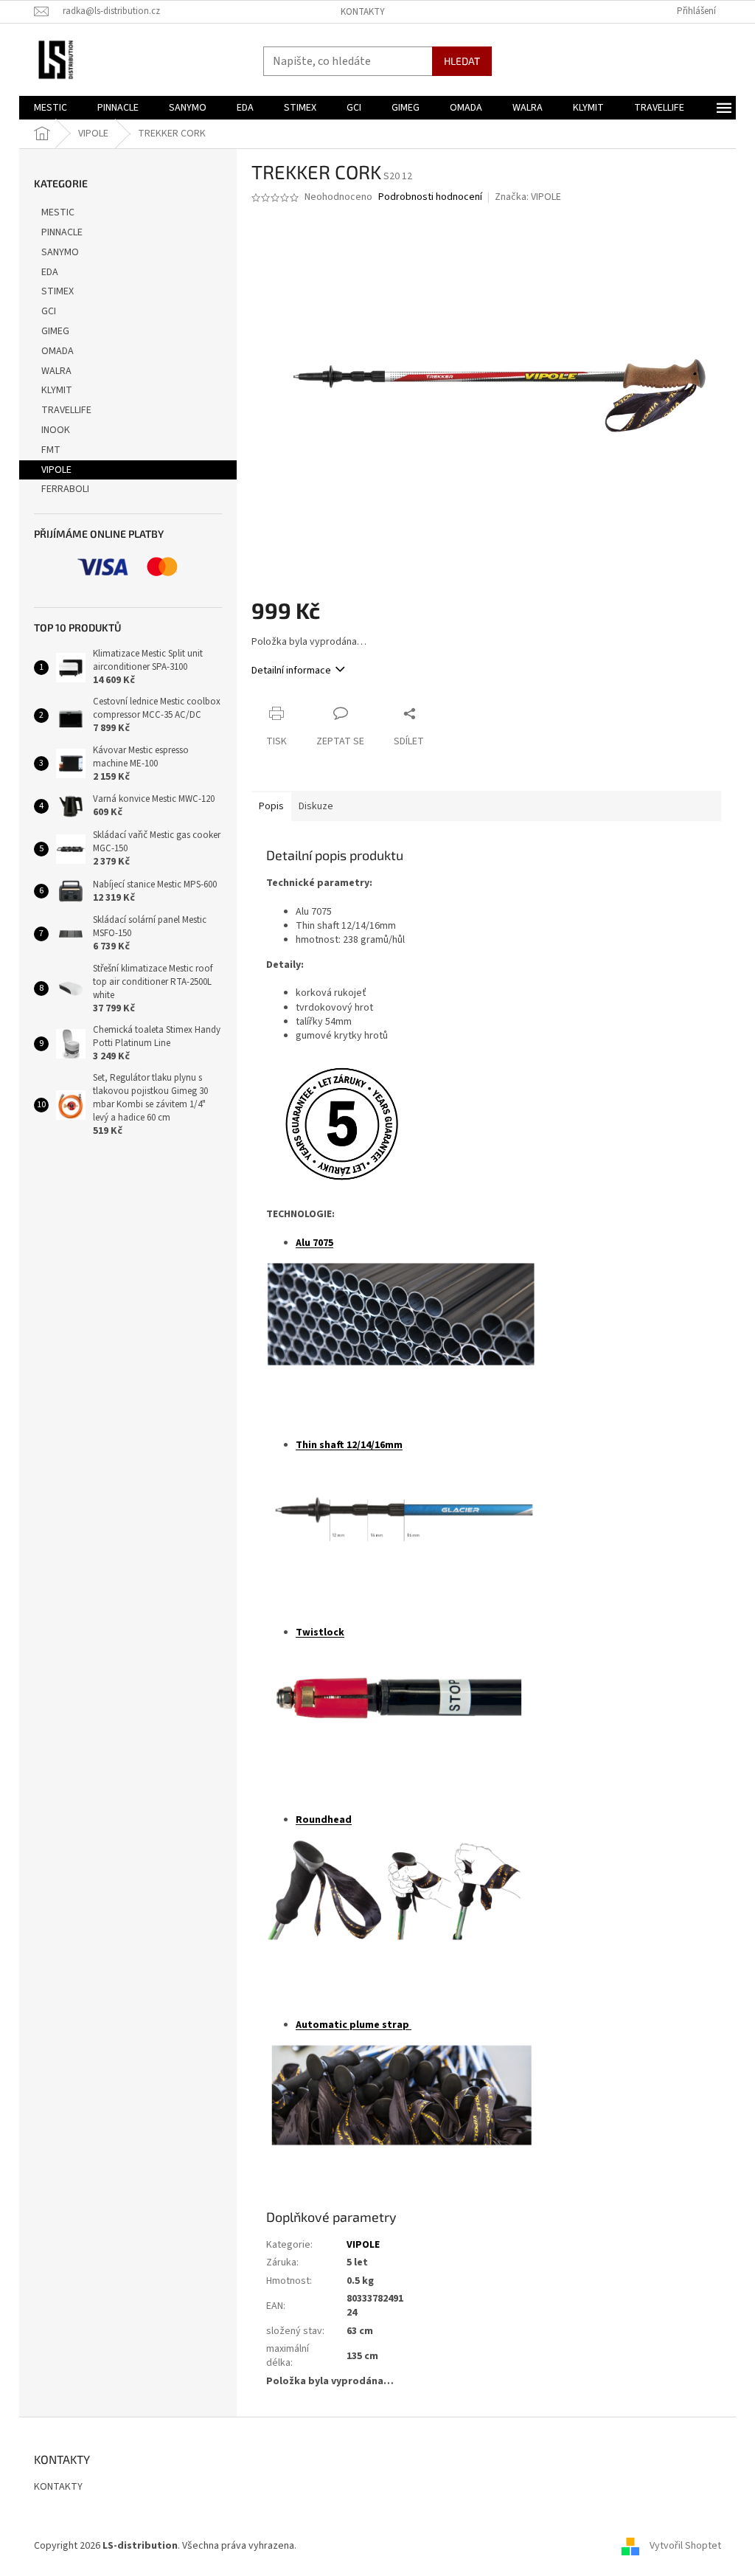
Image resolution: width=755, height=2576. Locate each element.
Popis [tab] (271, 806)
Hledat (462, 61)
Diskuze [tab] (316, 806)
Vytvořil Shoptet (685, 2546)
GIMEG (55, 331)
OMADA (58, 351)
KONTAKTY (363, 12)
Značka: (528, 197)
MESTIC (58, 212)
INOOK (56, 430)
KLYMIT (57, 390)
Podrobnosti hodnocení (430, 197)
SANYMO (60, 252)
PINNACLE (62, 232)
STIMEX (58, 291)
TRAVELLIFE (66, 410)
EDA (50, 272)
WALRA (56, 371)
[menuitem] (51, 108)
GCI (49, 311)
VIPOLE (56, 470)
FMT (51, 450)
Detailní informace (291, 671)
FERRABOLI (65, 489)
